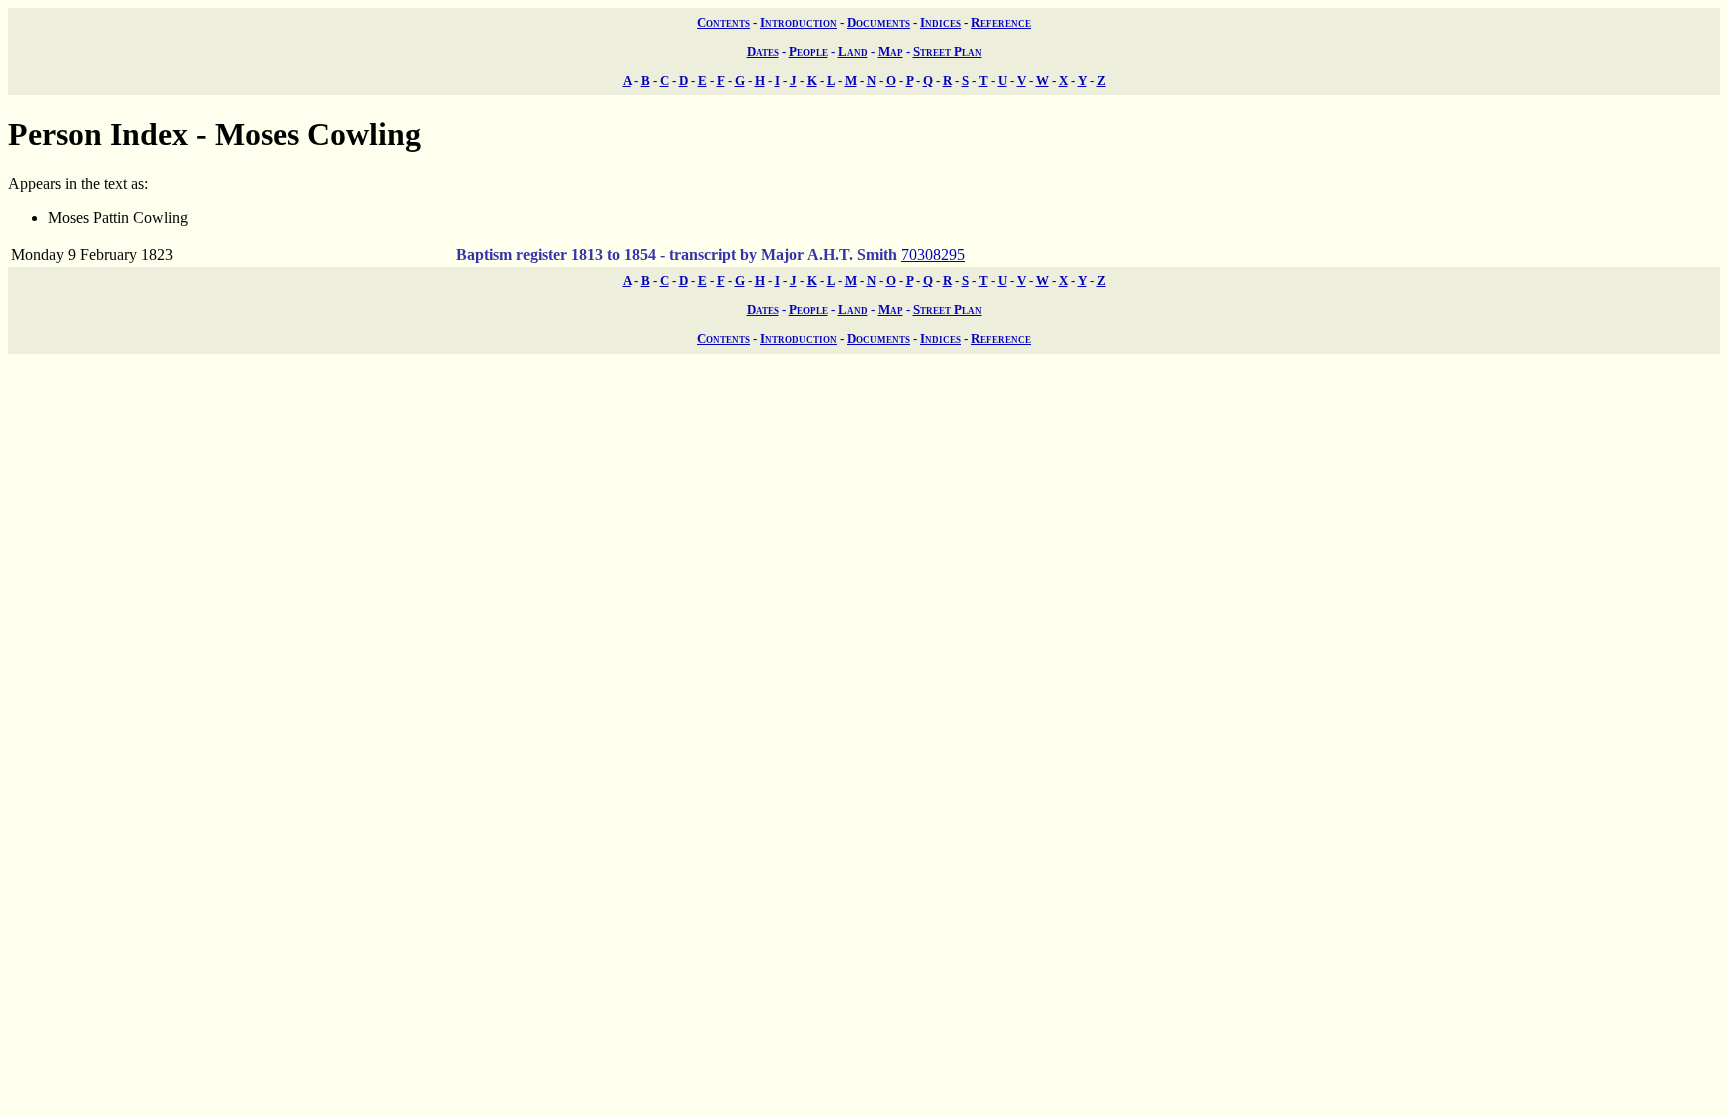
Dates (763, 51)
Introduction (798, 22)
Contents (723, 22)
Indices (940, 22)
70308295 (933, 254)
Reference (1001, 22)
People (808, 51)
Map (890, 51)
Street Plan (947, 51)
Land (853, 51)
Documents (878, 22)
